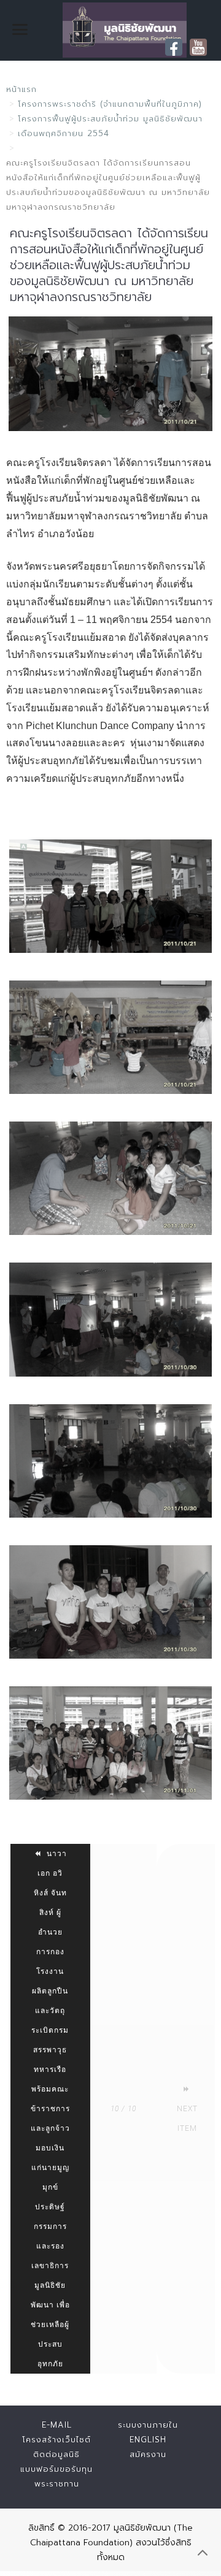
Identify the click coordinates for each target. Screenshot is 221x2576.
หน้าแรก (21, 89)
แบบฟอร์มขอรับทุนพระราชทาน (56, 2476)
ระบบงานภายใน (148, 2425)
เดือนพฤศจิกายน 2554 (64, 133)
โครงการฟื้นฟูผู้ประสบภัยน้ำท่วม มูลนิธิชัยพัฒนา (110, 119)
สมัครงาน (148, 2454)
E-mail (57, 2425)
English (148, 2440)
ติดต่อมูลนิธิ (56, 2454)
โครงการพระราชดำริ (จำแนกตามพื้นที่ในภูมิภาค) (110, 104)
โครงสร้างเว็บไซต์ (56, 2440)
